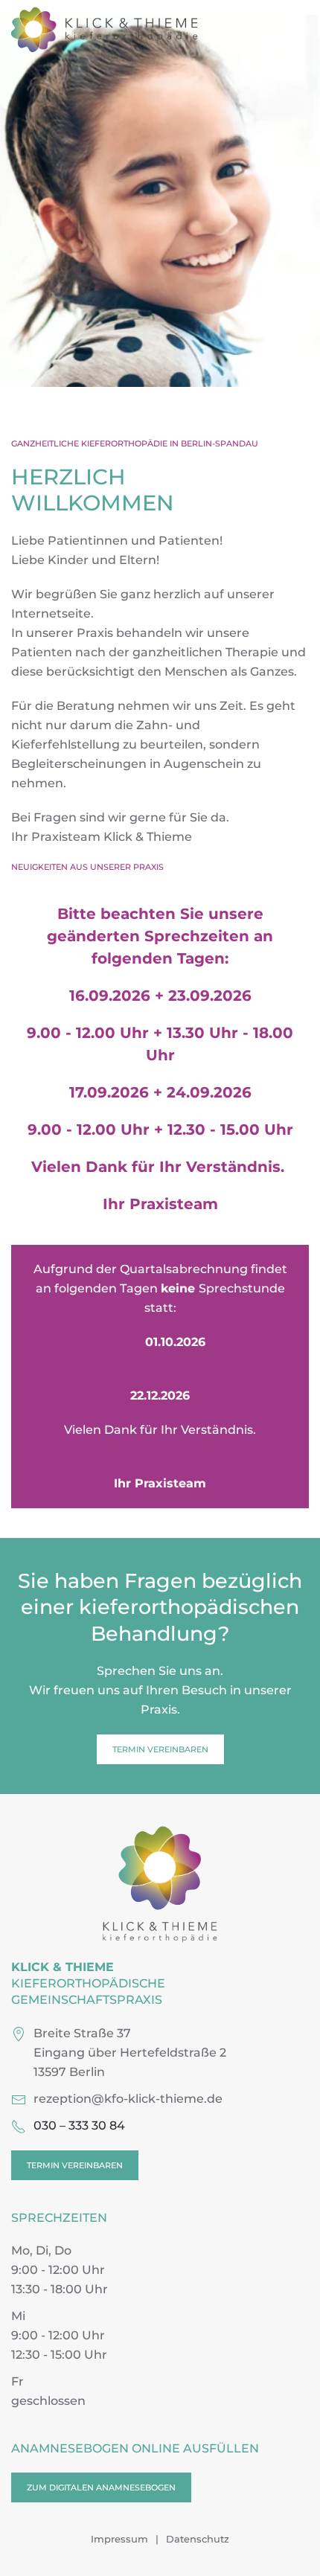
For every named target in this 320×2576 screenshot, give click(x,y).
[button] (301, 30)
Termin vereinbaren (160, 1749)
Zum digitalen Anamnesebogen (101, 2487)
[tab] (125, 405)
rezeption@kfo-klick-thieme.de (128, 2099)
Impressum (119, 2539)
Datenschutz (198, 2539)
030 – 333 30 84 (79, 2125)
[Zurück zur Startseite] (104, 30)
